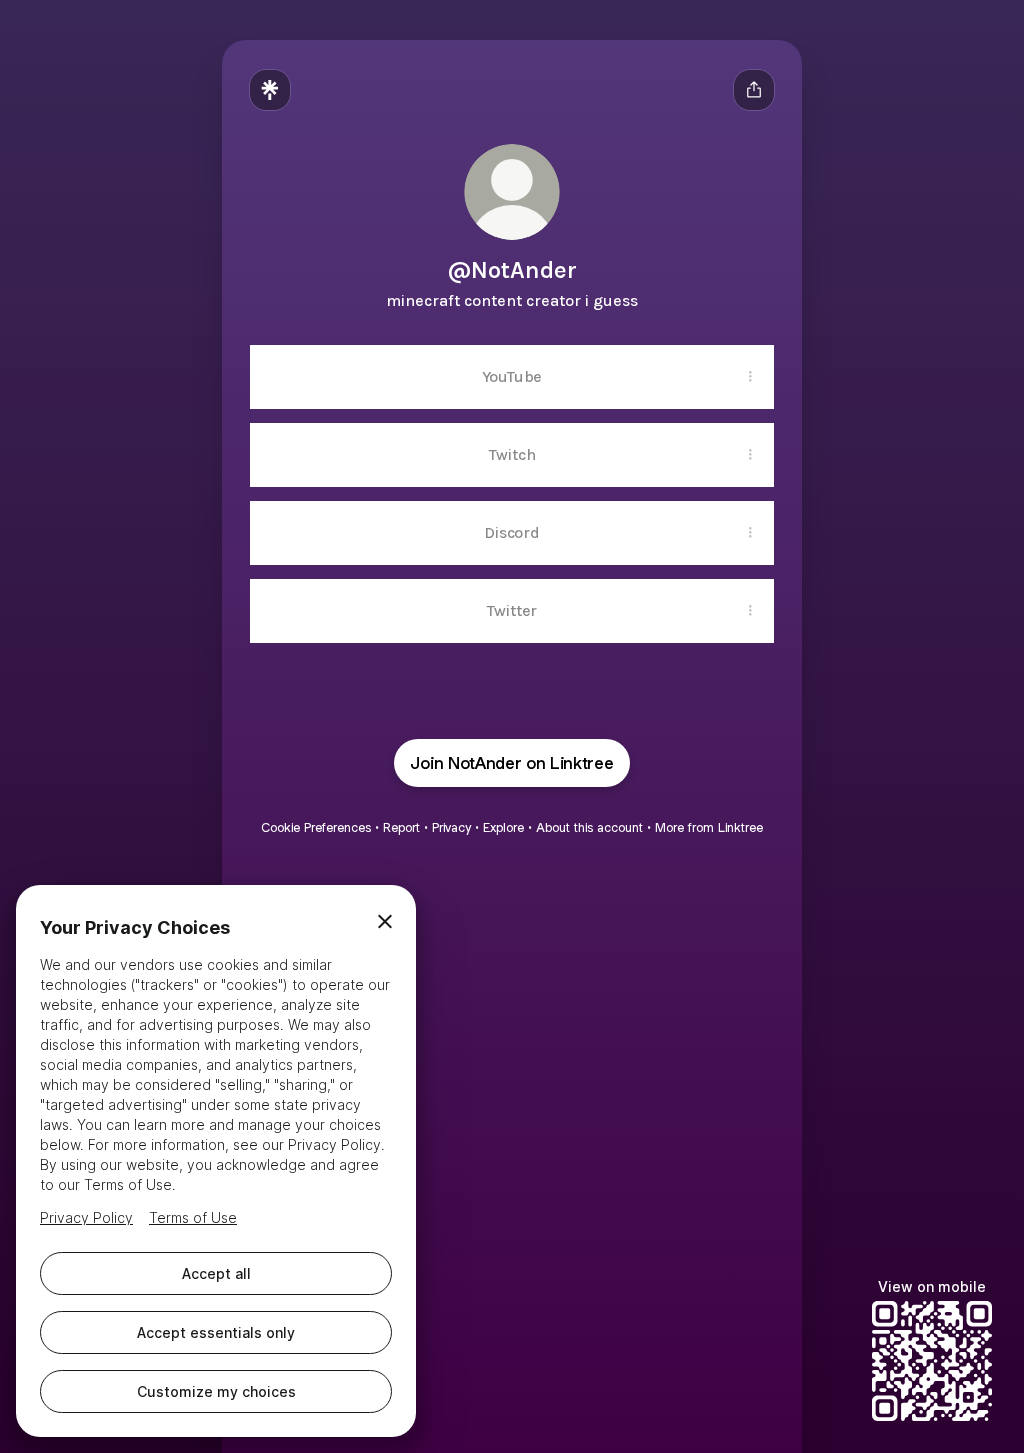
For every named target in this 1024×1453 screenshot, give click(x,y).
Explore (503, 827)
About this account (589, 827)
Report (401, 827)
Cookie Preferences (316, 827)
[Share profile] (754, 90)
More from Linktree (709, 827)
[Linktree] (270, 90)
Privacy (451, 827)
